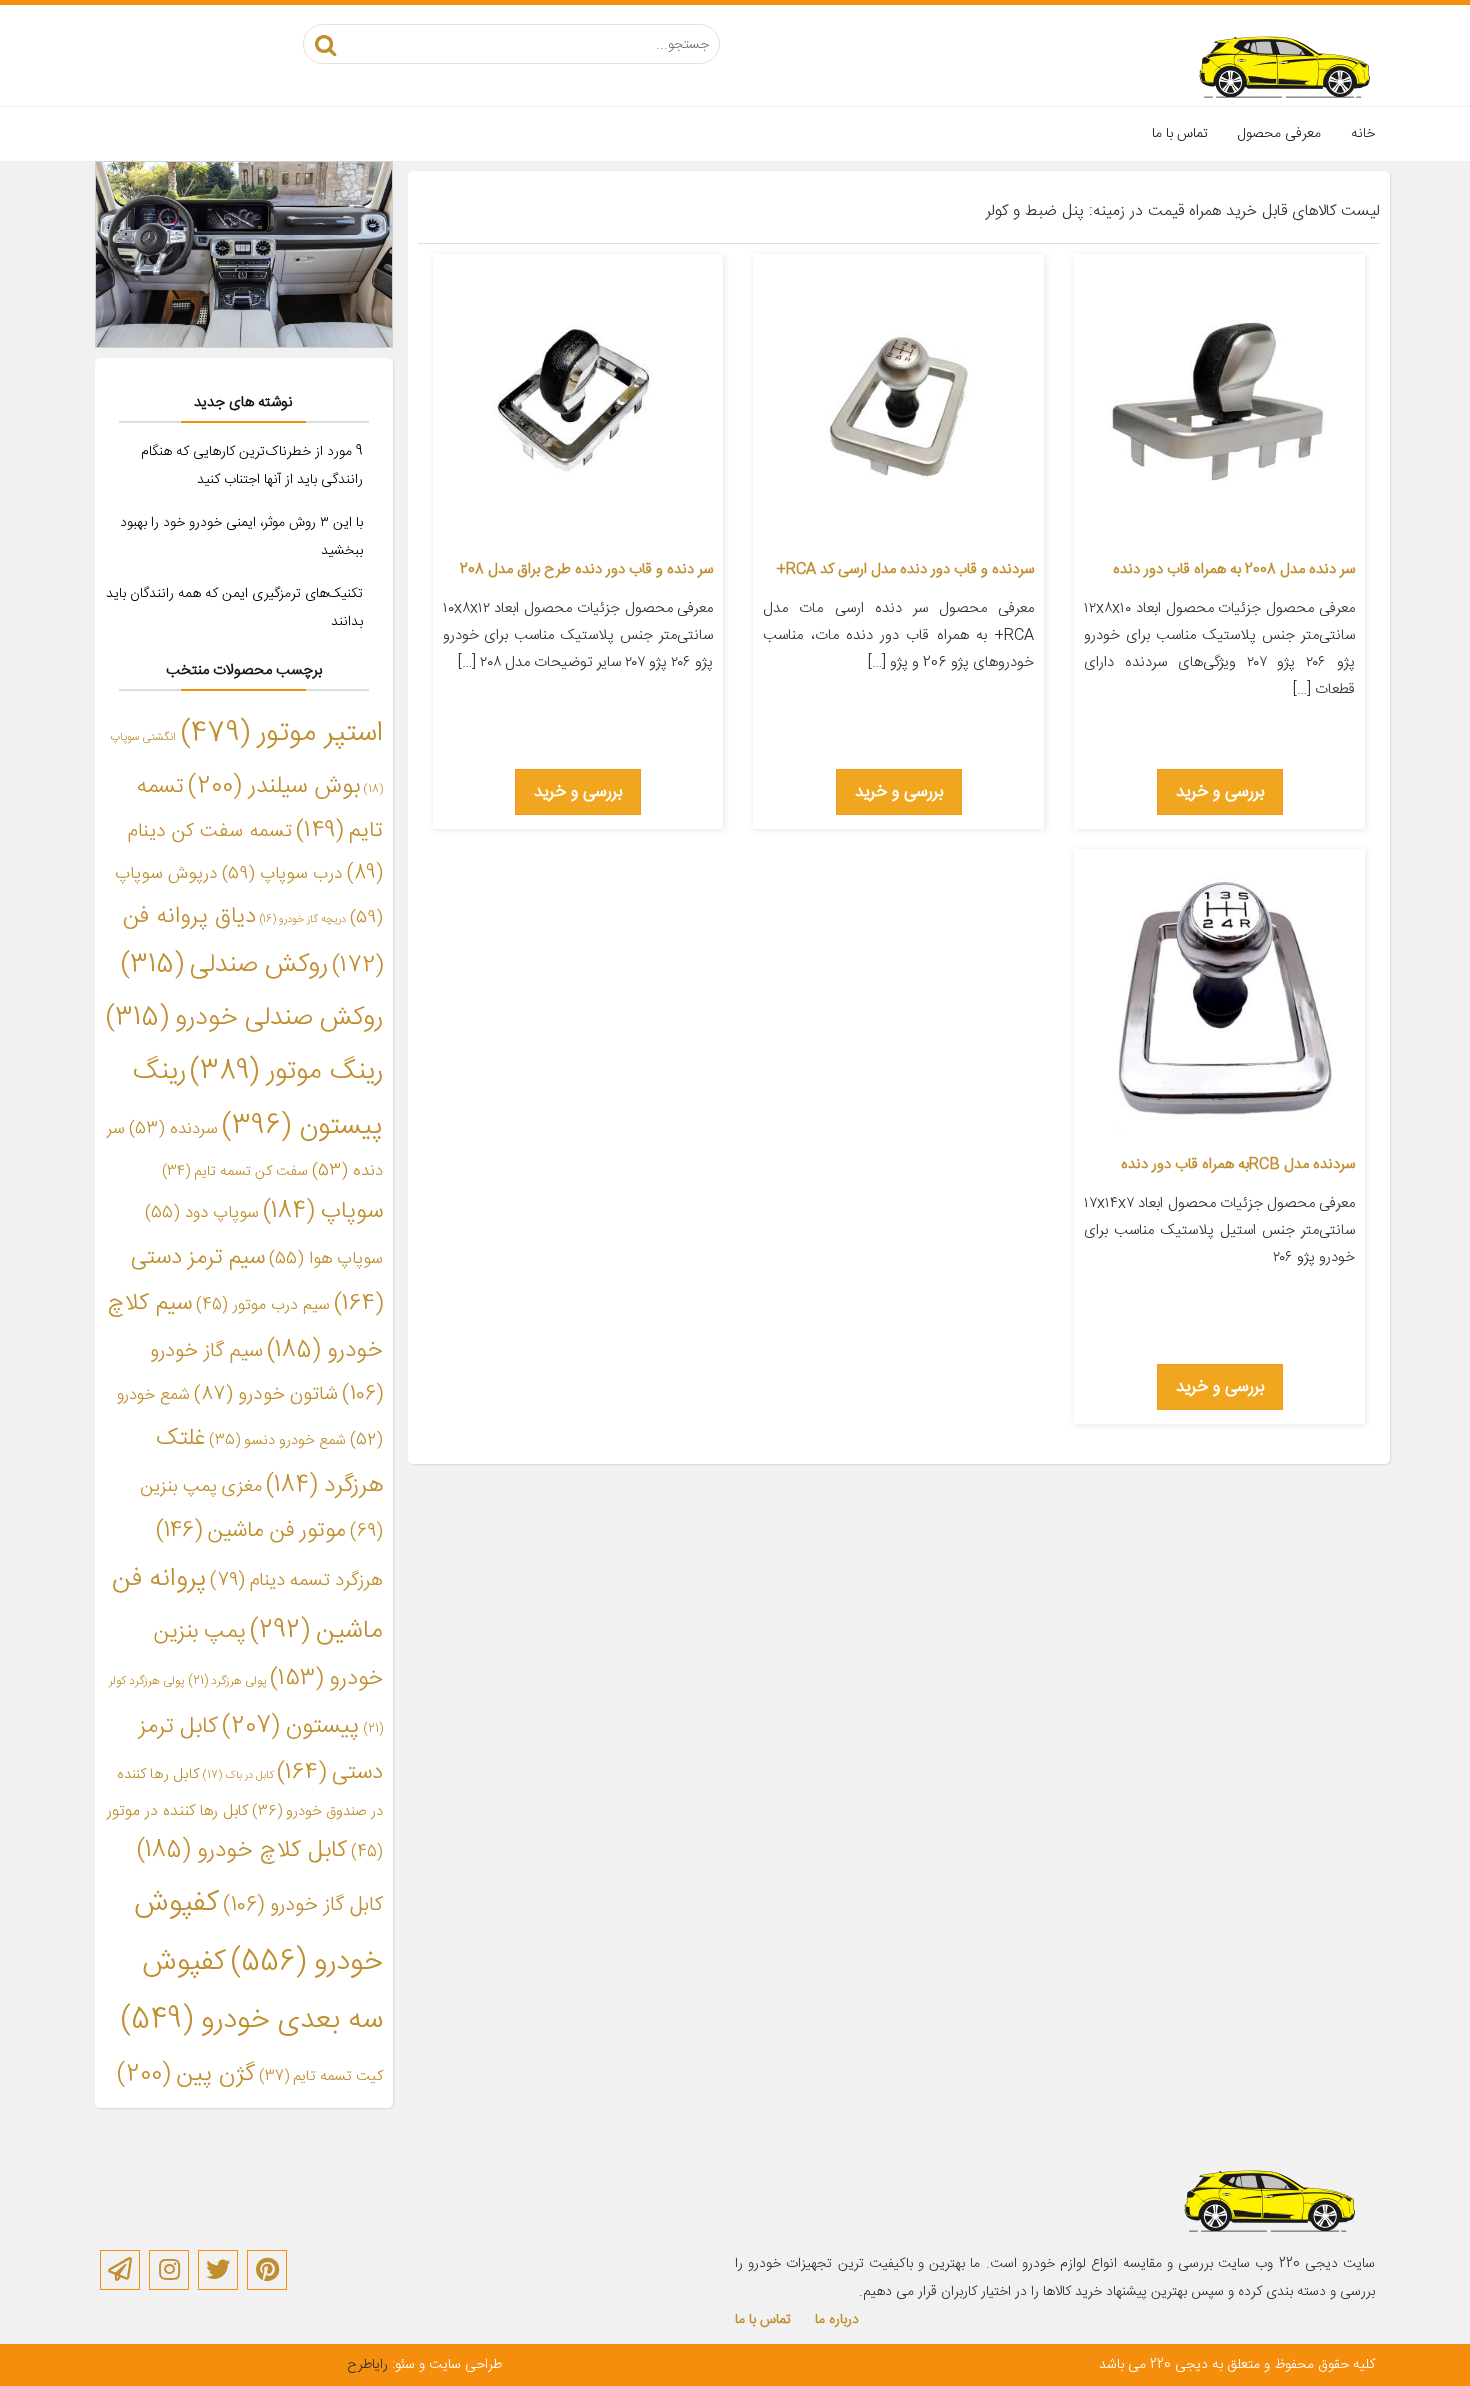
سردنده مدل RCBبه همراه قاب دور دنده (1238, 1164)
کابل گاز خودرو (303, 1905)
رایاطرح (367, 2365)
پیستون (290, 1727)
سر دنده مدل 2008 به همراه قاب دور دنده (1234, 569)
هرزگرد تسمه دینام (296, 1580)
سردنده (173, 1129)
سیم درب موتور (263, 1305)
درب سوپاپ (282, 874)
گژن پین (186, 2074)
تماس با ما (1180, 134)
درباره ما (837, 2320)
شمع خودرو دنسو (277, 1441)
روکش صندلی (224, 965)
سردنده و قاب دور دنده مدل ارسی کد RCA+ (905, 569)
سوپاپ (323, 1212)
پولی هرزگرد (227, 1681)
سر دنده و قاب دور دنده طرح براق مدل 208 (586, 569)
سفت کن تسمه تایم (235, 1172)
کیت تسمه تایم (321, 2076)
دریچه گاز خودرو (303, 919)
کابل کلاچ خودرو (242, 1851)
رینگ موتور (286, 1072)
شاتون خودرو (266, 1395)
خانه (1363, 134)
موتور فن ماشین (251, 1531)
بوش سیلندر (274, 786)
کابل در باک (238, 1775)
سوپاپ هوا (326, 1259)
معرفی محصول (1279, 134)
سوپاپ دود (202, 1213)
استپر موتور (281, 733)
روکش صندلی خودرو (244, 1018)
